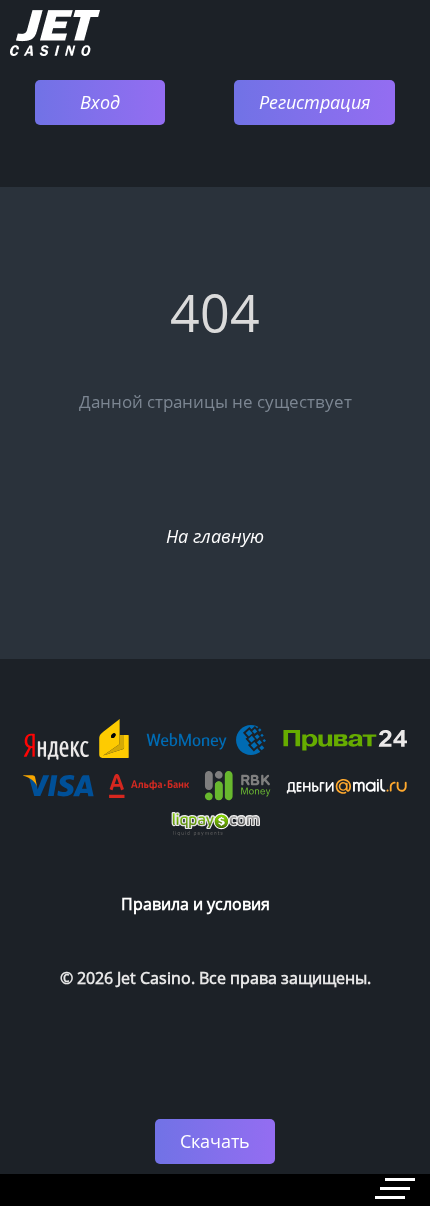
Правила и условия (195, 904)
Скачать (215, 1141)
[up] (355, 1056)
